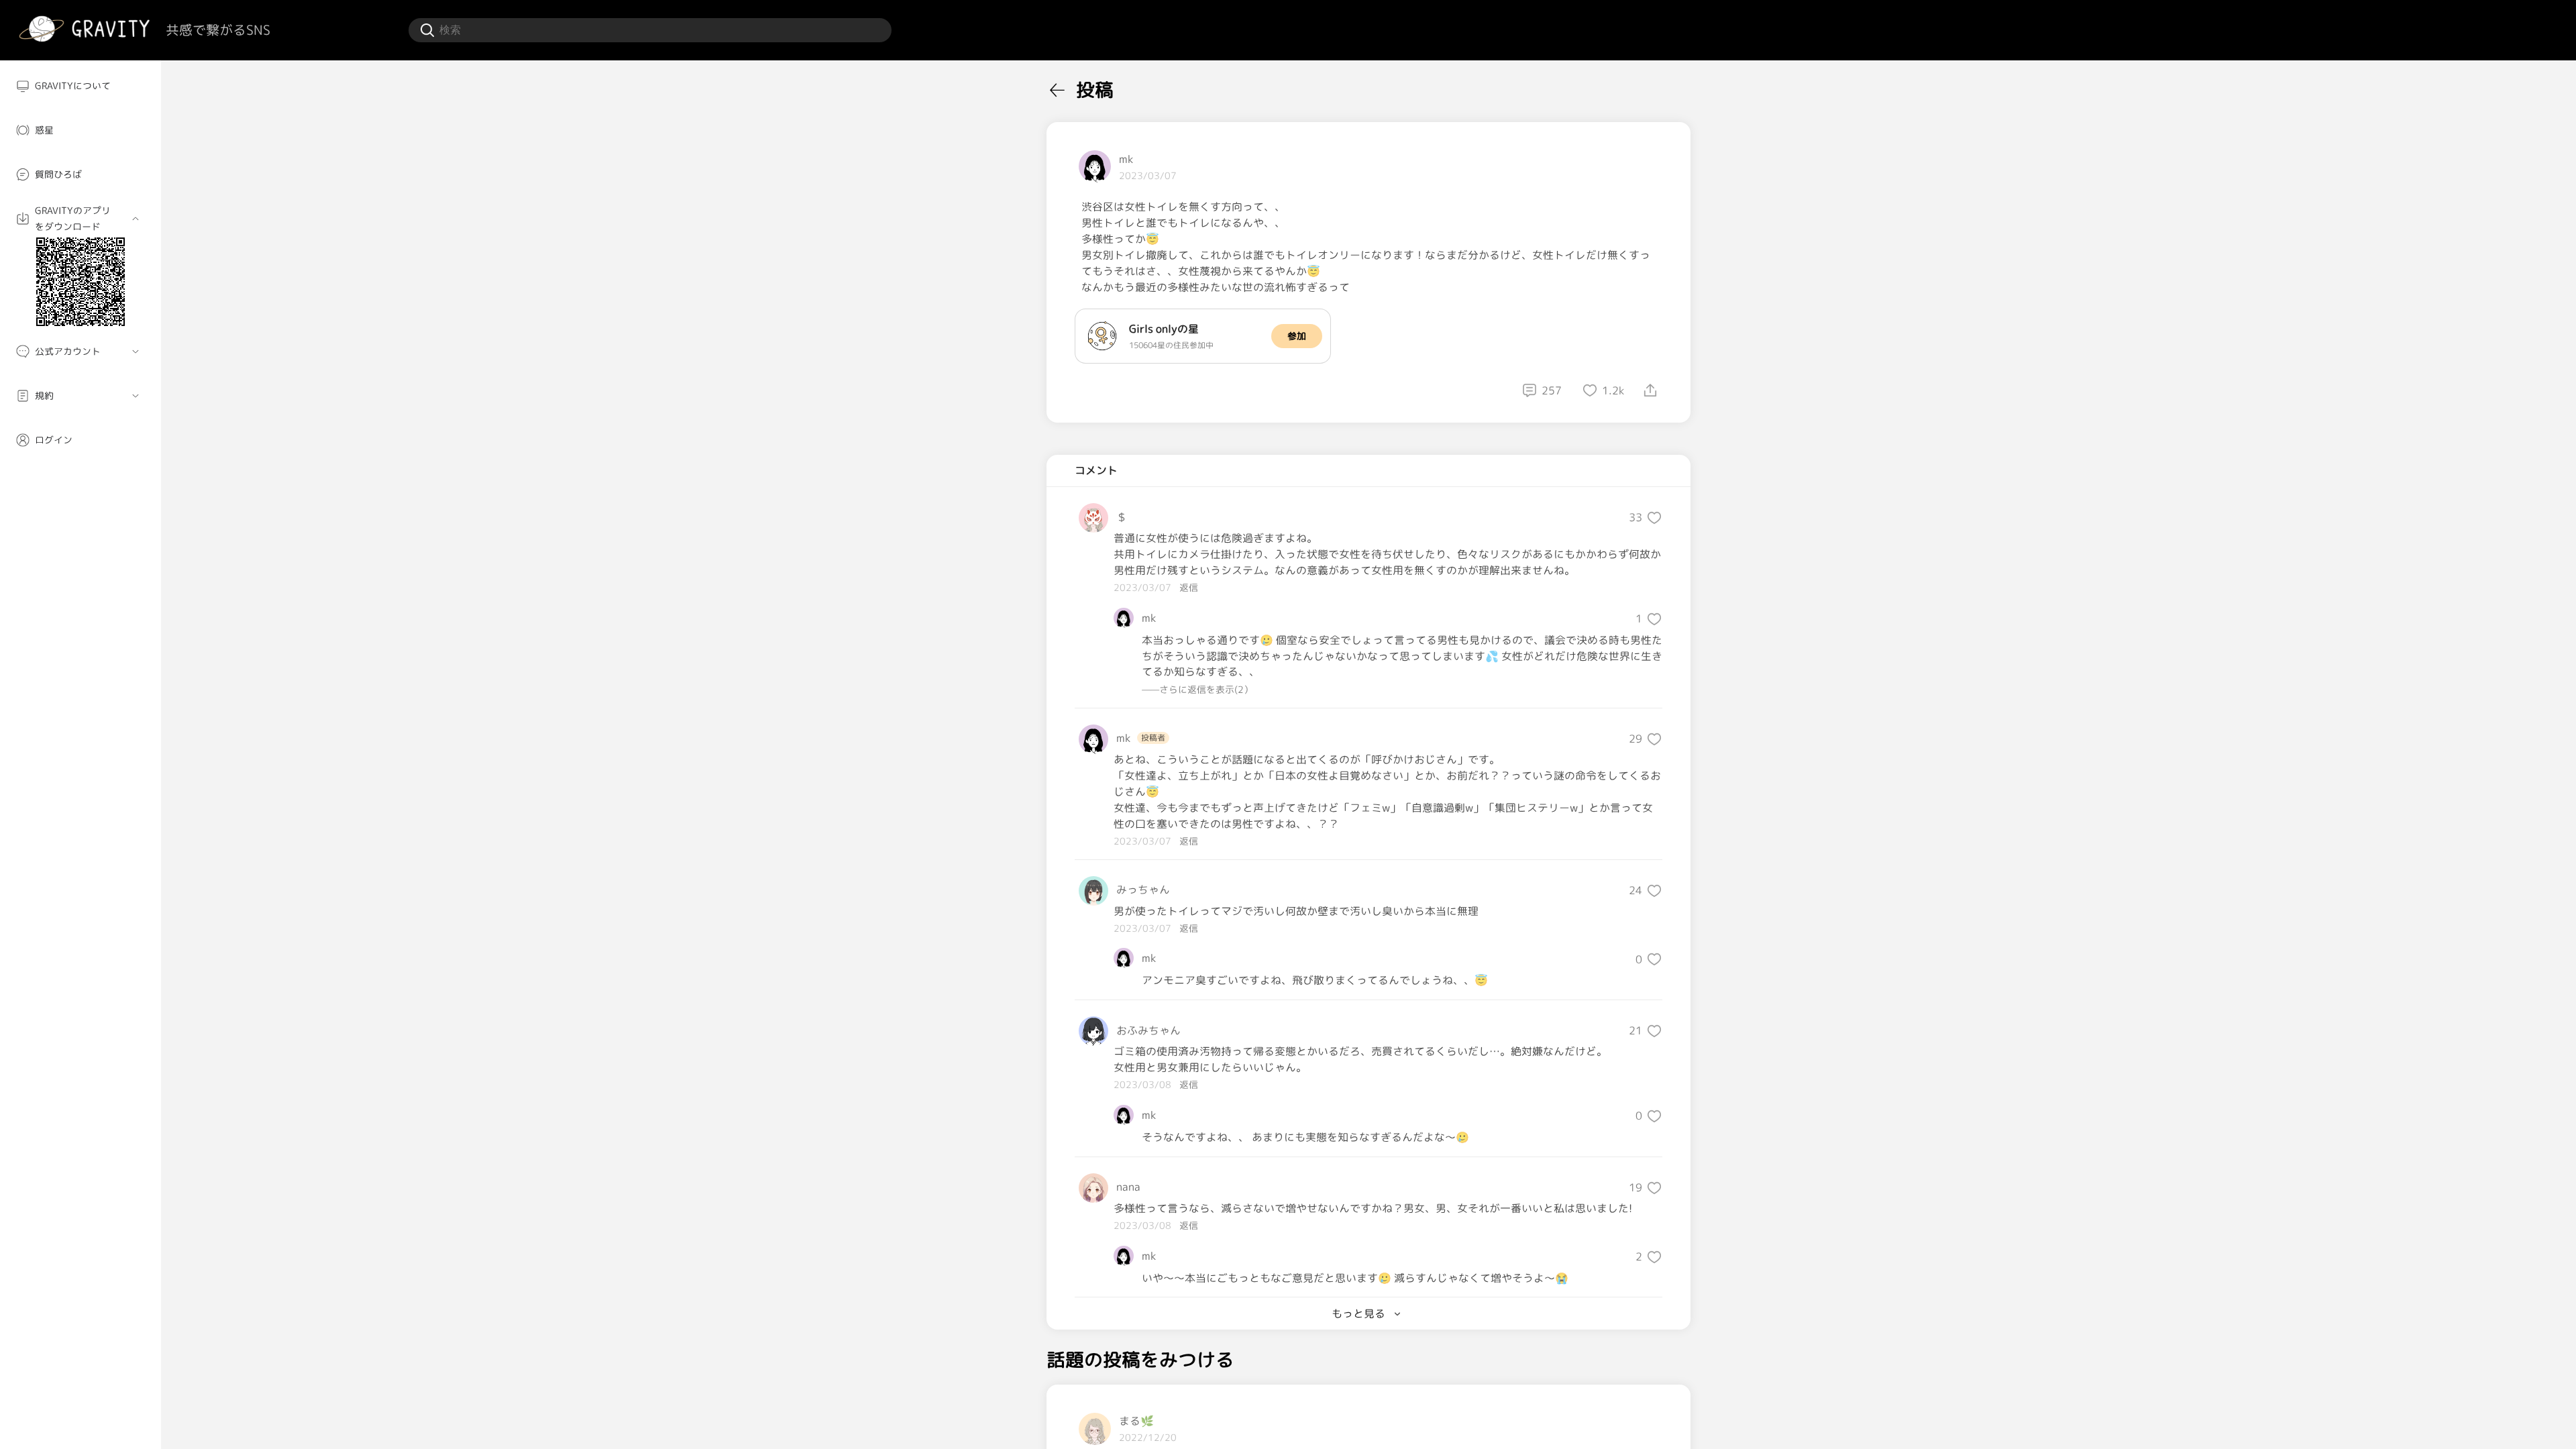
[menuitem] (80, 86)
